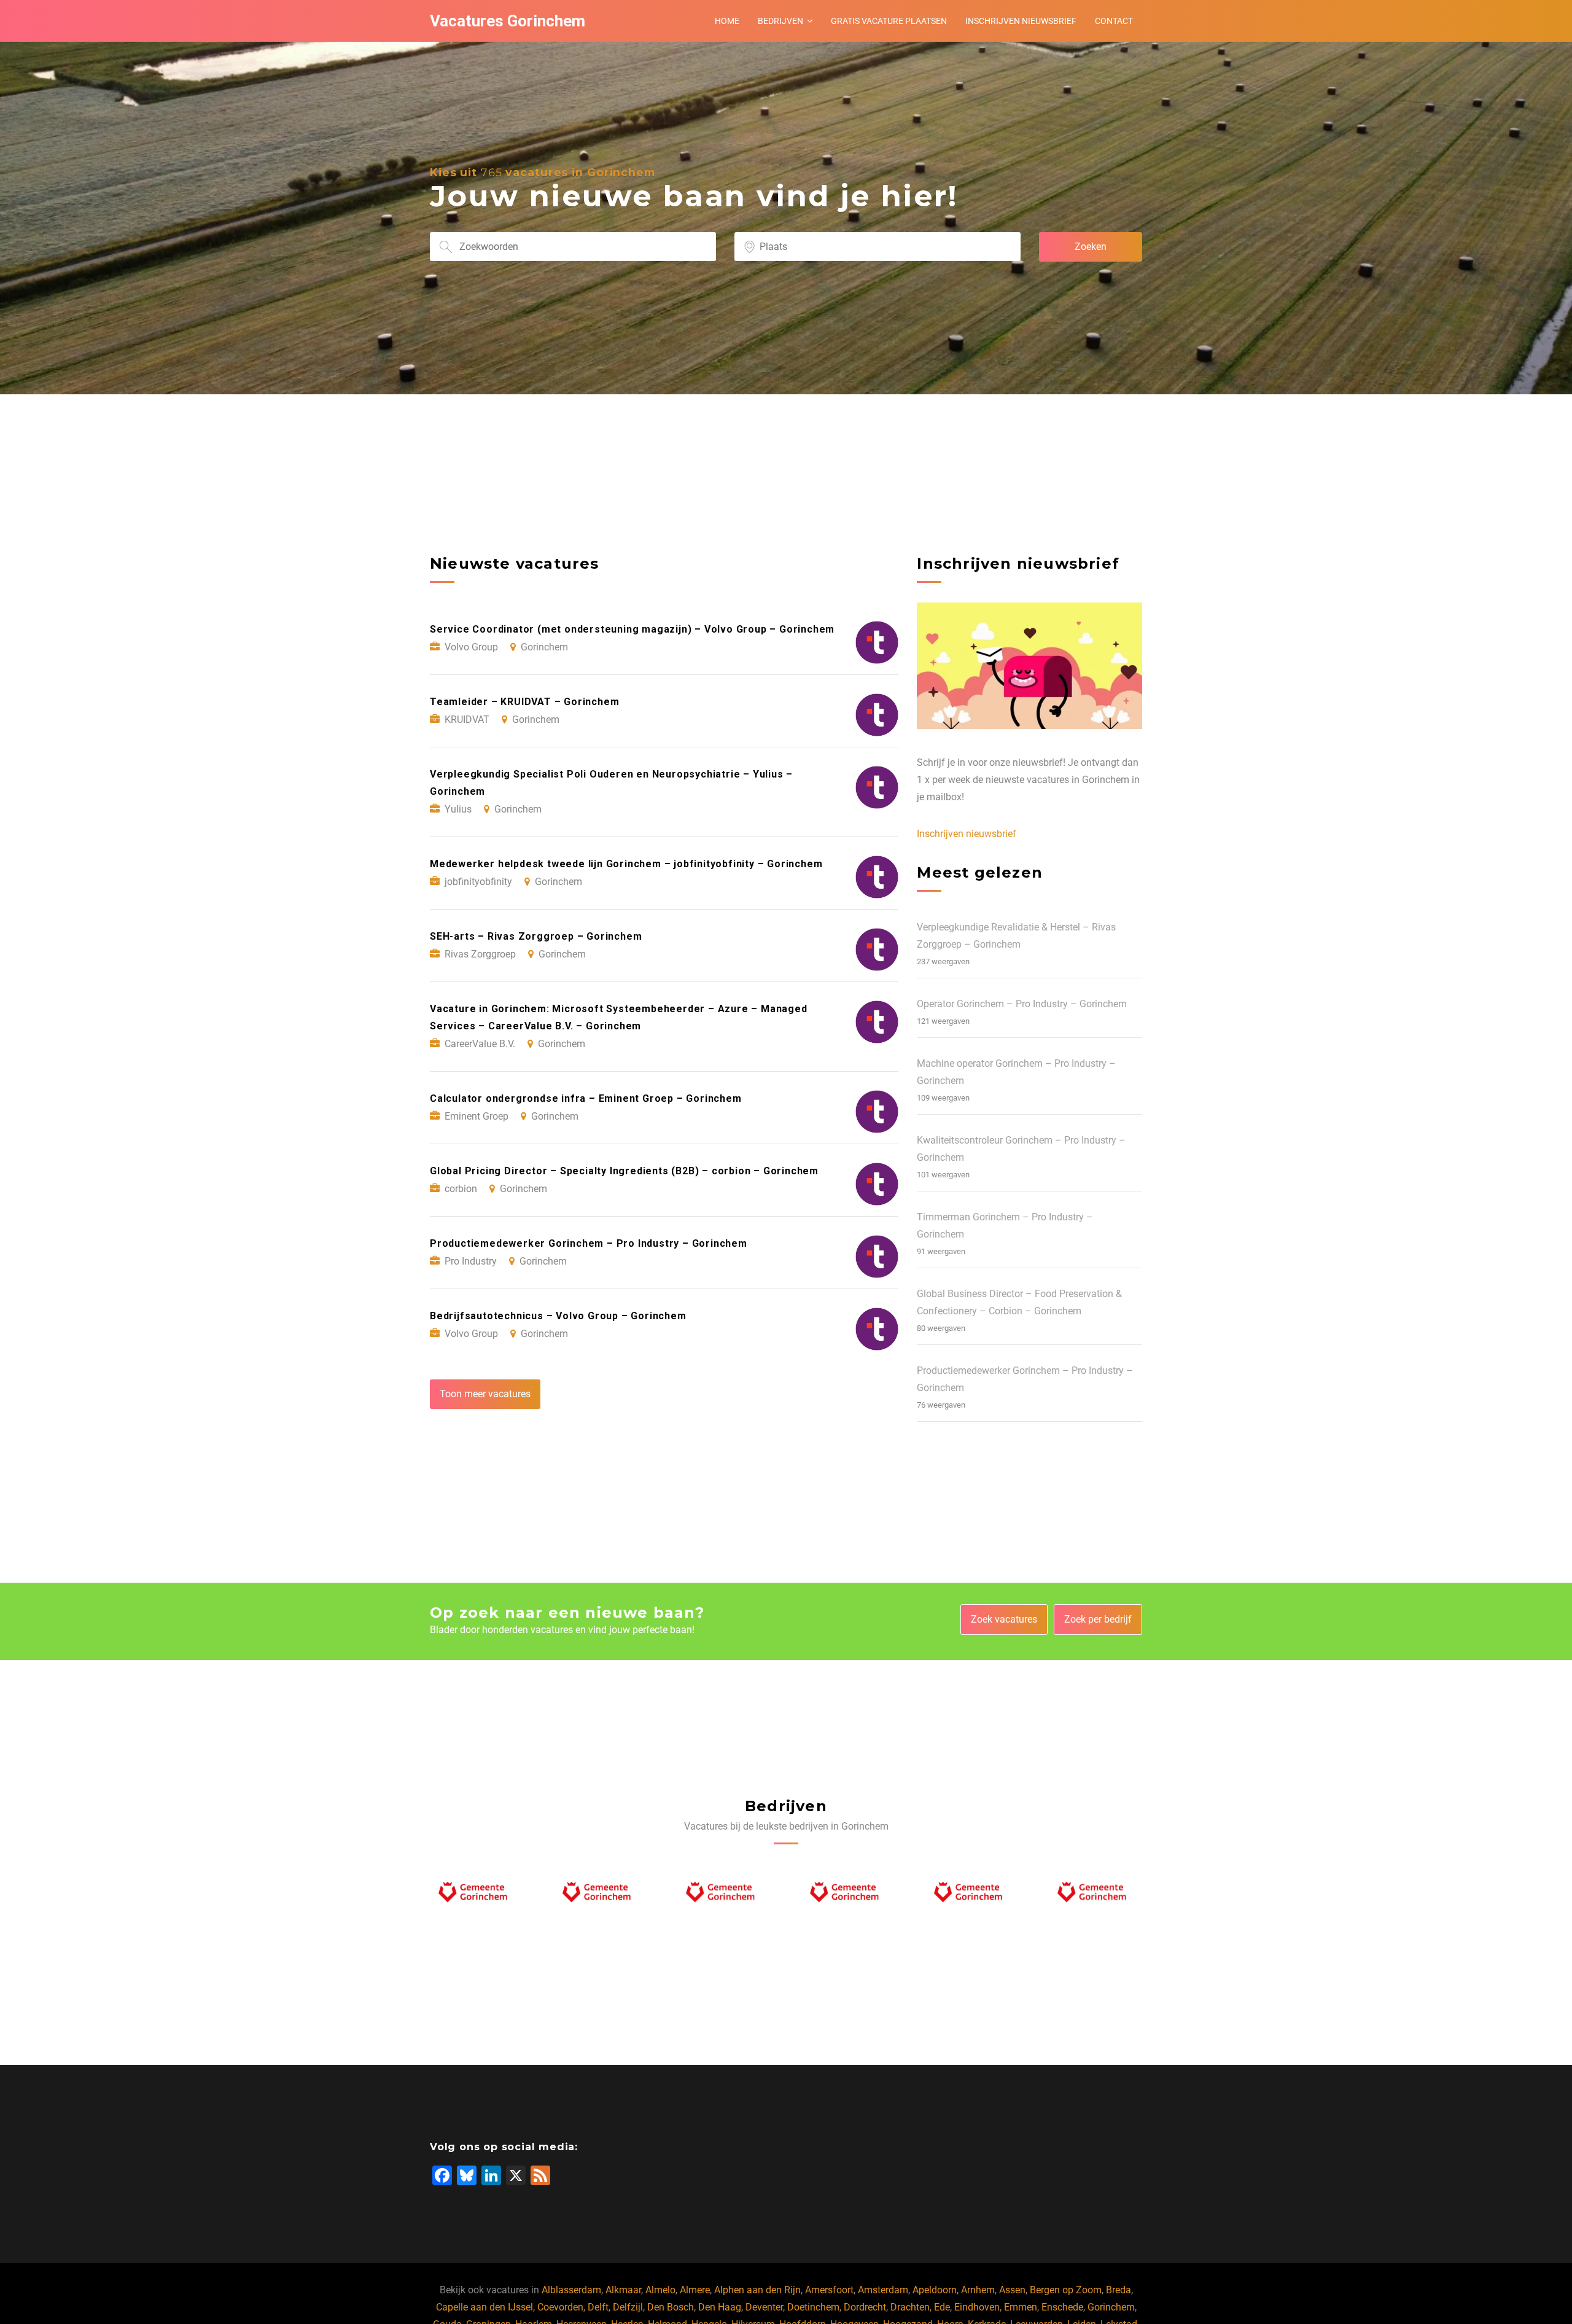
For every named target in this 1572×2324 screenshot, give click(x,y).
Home (727, 21)
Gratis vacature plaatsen (889, 21)
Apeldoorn (935, 2290)
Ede (942, 2307)
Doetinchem (813, 2307)
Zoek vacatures (1004, 1619)
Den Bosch (671, 2307)
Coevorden (560, 2307)
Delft (598, 2307)
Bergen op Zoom (1066, 2290)
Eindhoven (977, 2307)
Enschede (1062, 2307)
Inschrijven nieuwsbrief (1021, 21)
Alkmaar (623, 2290)
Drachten (910, 2307)
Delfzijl (628, 2307)
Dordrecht (865, 2307)
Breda (1119, 2290)
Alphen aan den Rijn (757, 2290)
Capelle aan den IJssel (484, 2307)
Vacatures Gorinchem (508, 21)
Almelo (660, 2290)
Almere (695, 2290)
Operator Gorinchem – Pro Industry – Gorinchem (1022, 1004)
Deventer (764, 2307)
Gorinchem (1111, 2307)
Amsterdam (883, 2290)
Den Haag (720, 2307)
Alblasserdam (571, 2290)
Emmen (1021, 2307)
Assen (1012, 2290)
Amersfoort (829, 2290)
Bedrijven (780, 21)
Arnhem (978, 2290)
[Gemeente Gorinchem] (477, 1895)
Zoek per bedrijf (1098, 1619)
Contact (1114, 21)
